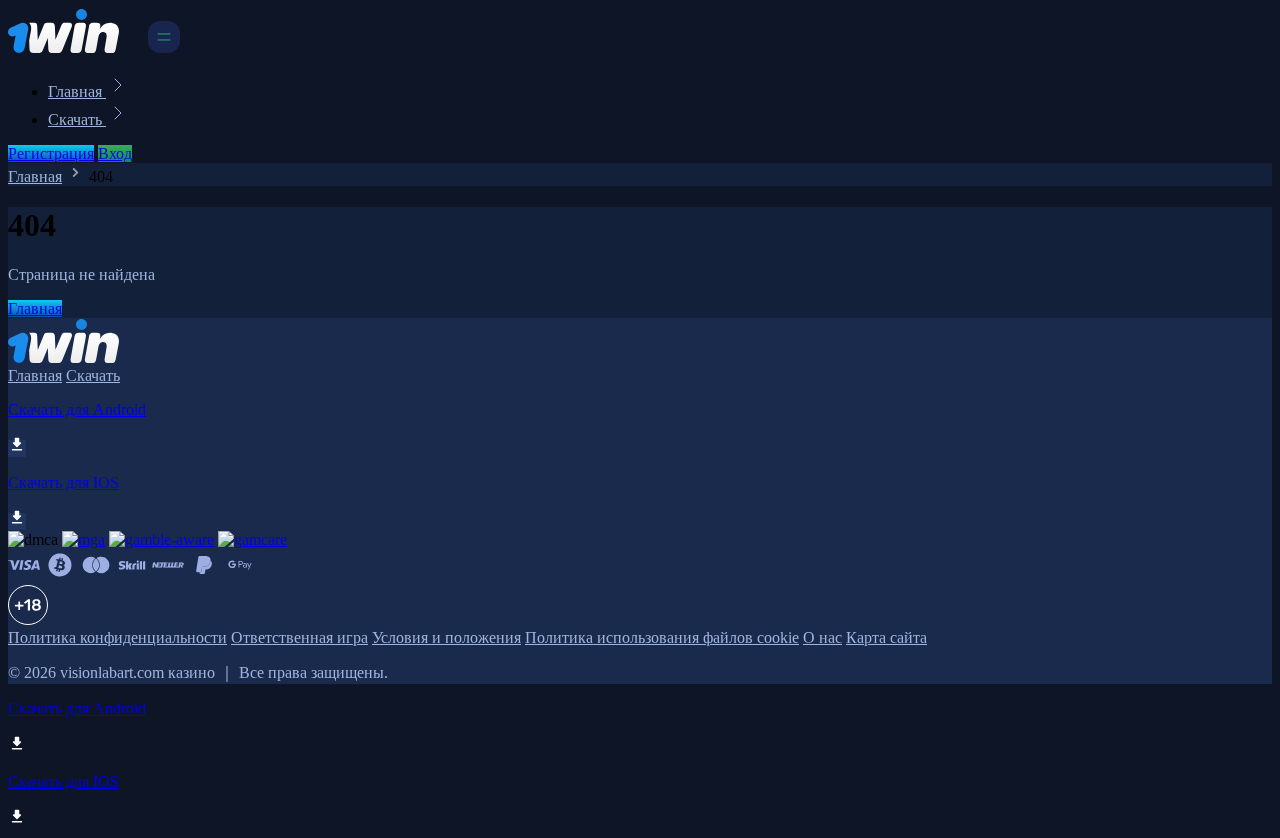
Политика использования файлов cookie (662, 637)
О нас (822, 637)
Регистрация (51, 153)
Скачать (77, 119)
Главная (77, 91)
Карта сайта (886, 637)
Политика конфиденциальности (117, 637)
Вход (115, 153)
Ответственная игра (299, 637)
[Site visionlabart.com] (76, 47)
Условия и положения (446, 637)
